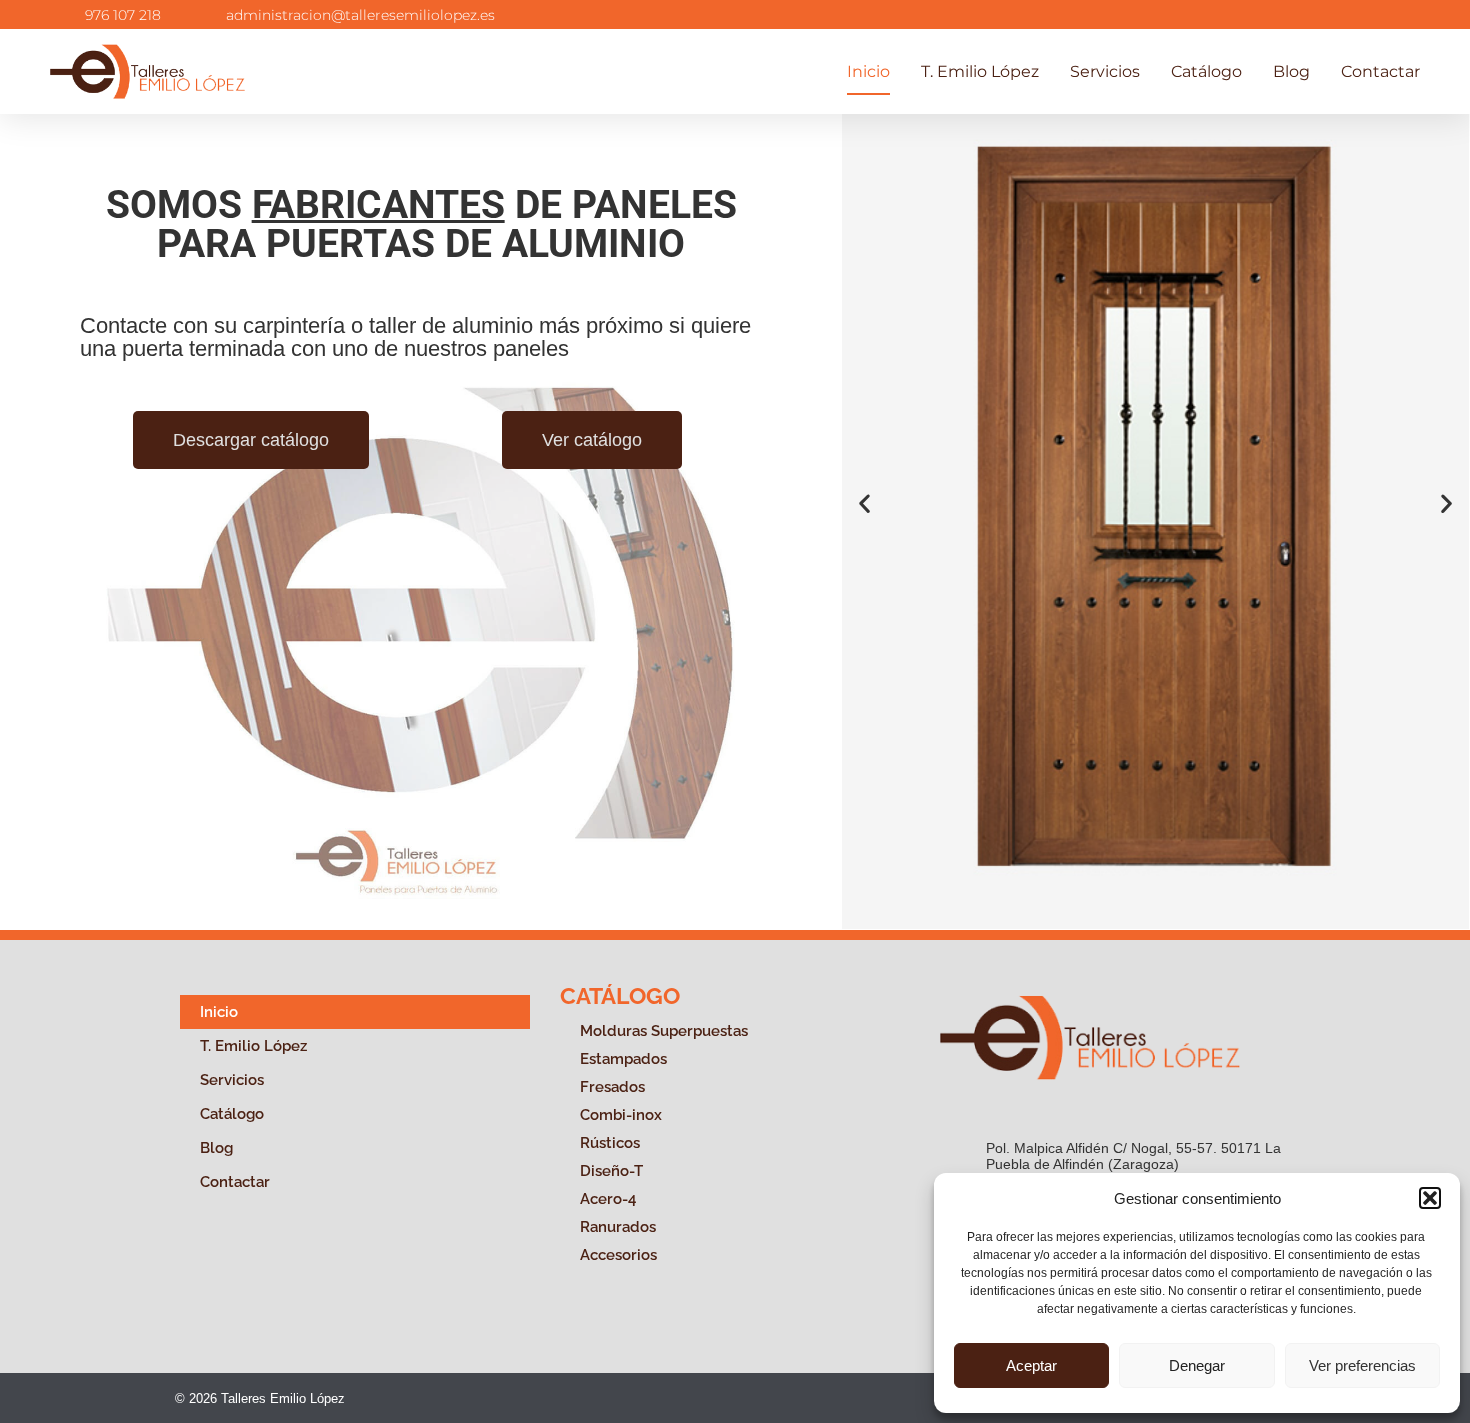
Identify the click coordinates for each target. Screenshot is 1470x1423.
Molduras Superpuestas (664, 1031)
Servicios (1105, 71)
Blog (1291, 71)
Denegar (1197, 1365)
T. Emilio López (980, 71)
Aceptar (1031, 1365)
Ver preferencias (1362, 1365)
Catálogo (1206, 71)
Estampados (623, 1059)
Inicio (868, 71)
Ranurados (618, 1227)
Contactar (1380, 71)
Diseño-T (611, 1171)
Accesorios (618, 1255)
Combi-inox (621, 1115)
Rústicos (610, 1143)
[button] (1430, 1198)
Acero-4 (608, 1199)
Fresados (612, 1087)
